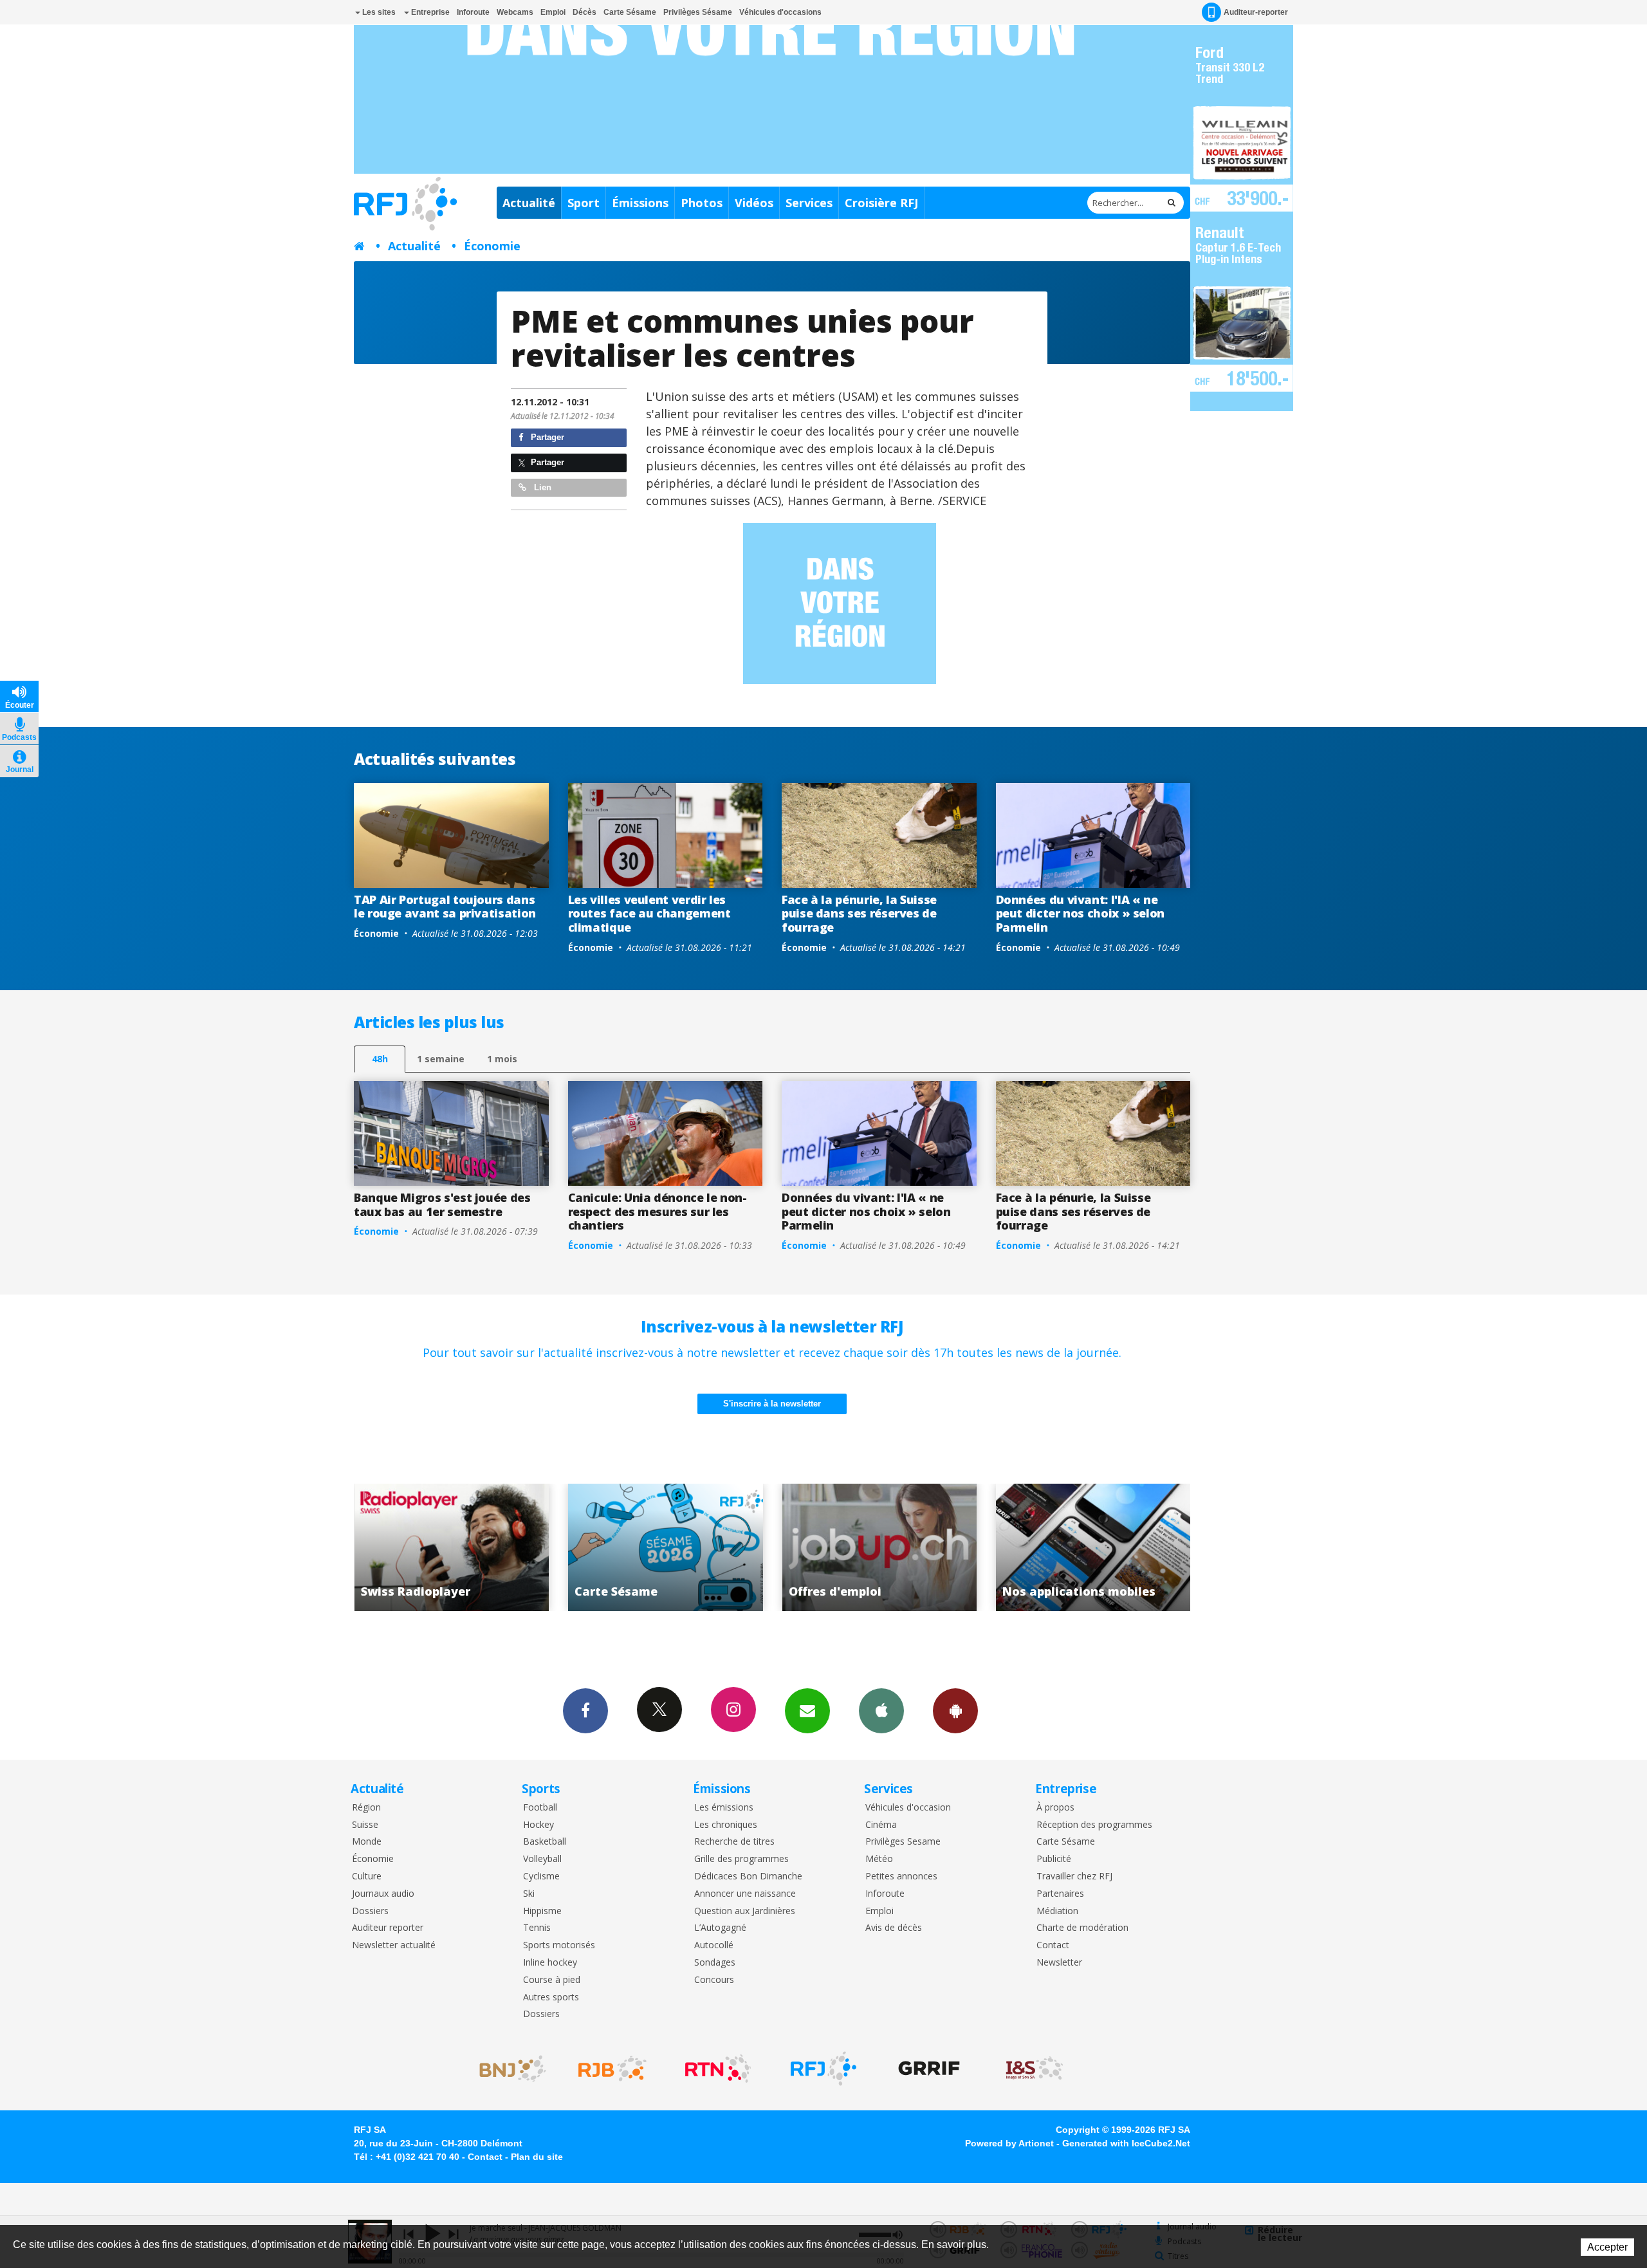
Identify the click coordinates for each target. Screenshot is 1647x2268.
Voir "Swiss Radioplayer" (1093, 1547)
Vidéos (754, 203)
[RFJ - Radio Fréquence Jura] (823, 2069)
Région (366, 1808)
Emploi (553, 12)
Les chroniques (726, 1825)
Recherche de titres (734, 1842)
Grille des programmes (741, 1859)
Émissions (640, 203)
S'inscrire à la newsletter (772, 1404)
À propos (1055, 1808)
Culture (367, 1876)
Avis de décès (894, 1928)
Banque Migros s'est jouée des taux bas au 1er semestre (442, 1204)
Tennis (537, 1928)
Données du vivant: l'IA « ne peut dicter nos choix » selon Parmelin (1081, 913)
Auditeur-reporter (1256, 12)
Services (809, 203)
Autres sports (551, 1997)
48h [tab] (380, 1059)
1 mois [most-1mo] (502, 1059)
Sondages (715, 1963)
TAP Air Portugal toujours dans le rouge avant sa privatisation (445, 907)
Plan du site (537, 2157)
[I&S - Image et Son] (1035, 2069)
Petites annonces (901, 1876)
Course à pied (552, 1980)
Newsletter (1059, 1963)
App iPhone (881, 1711)
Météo (879, 1859)
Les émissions (724, 1808)
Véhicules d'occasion (908, 1808)
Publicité (1054, 1859)
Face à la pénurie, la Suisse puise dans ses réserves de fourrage (859, 913)
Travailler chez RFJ (1074, 1876)
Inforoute (473, 12)
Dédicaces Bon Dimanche (748, 1876)
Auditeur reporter (388, 1928)
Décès (584, 12)
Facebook (585, 1711)
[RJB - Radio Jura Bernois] (612, 2069)
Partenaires (1060, 1894)
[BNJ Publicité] (507, 2069)
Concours (714, 1980)
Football (540, 1808)
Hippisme (542, 1911)
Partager (546, 437)
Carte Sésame (630, 12)
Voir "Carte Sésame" (451, 1547)
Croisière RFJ (881, 203)
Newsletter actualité (394, 1945)
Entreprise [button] (429, 12)
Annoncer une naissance (745, 1894)
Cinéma (881, 1825)
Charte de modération (1082, 1928)
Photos (702, 203)
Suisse (365, 1825)
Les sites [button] (378, 12)
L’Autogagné (720, 1928)
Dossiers (370, 1911)
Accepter (1607, 2247)
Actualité (529, 203)
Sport (584, 203)
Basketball (545, 1842)
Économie (492, 246)
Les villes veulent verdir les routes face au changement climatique (649, 913)
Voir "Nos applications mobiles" (879, 1547)
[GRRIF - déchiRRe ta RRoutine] (929, 2069)
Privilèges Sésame (698, 12)
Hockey (538, 1825)
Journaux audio (383, 1894)
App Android (955, 1711)
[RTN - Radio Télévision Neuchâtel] (718, 2069)
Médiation (1057, 1911)
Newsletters (807, 1711)
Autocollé (714, 1945)
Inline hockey (550, 1963)
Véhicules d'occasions (780, 12)
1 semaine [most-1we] (441, 1059)
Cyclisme (541, 1876)
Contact (1053, 1945)
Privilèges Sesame (903, 1842)
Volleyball (542, 1859)
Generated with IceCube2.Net (1126, 2143)
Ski (529, 1894)
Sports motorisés (559, 1945)
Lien (541, 487)
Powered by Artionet (1009, 2143)
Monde (367, 1842)
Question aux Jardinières (745, 1911)
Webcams (515, 12)
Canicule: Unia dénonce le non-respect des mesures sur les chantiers (658, 1211)
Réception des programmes (1094, 1825)
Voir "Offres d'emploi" (666, 1547)
